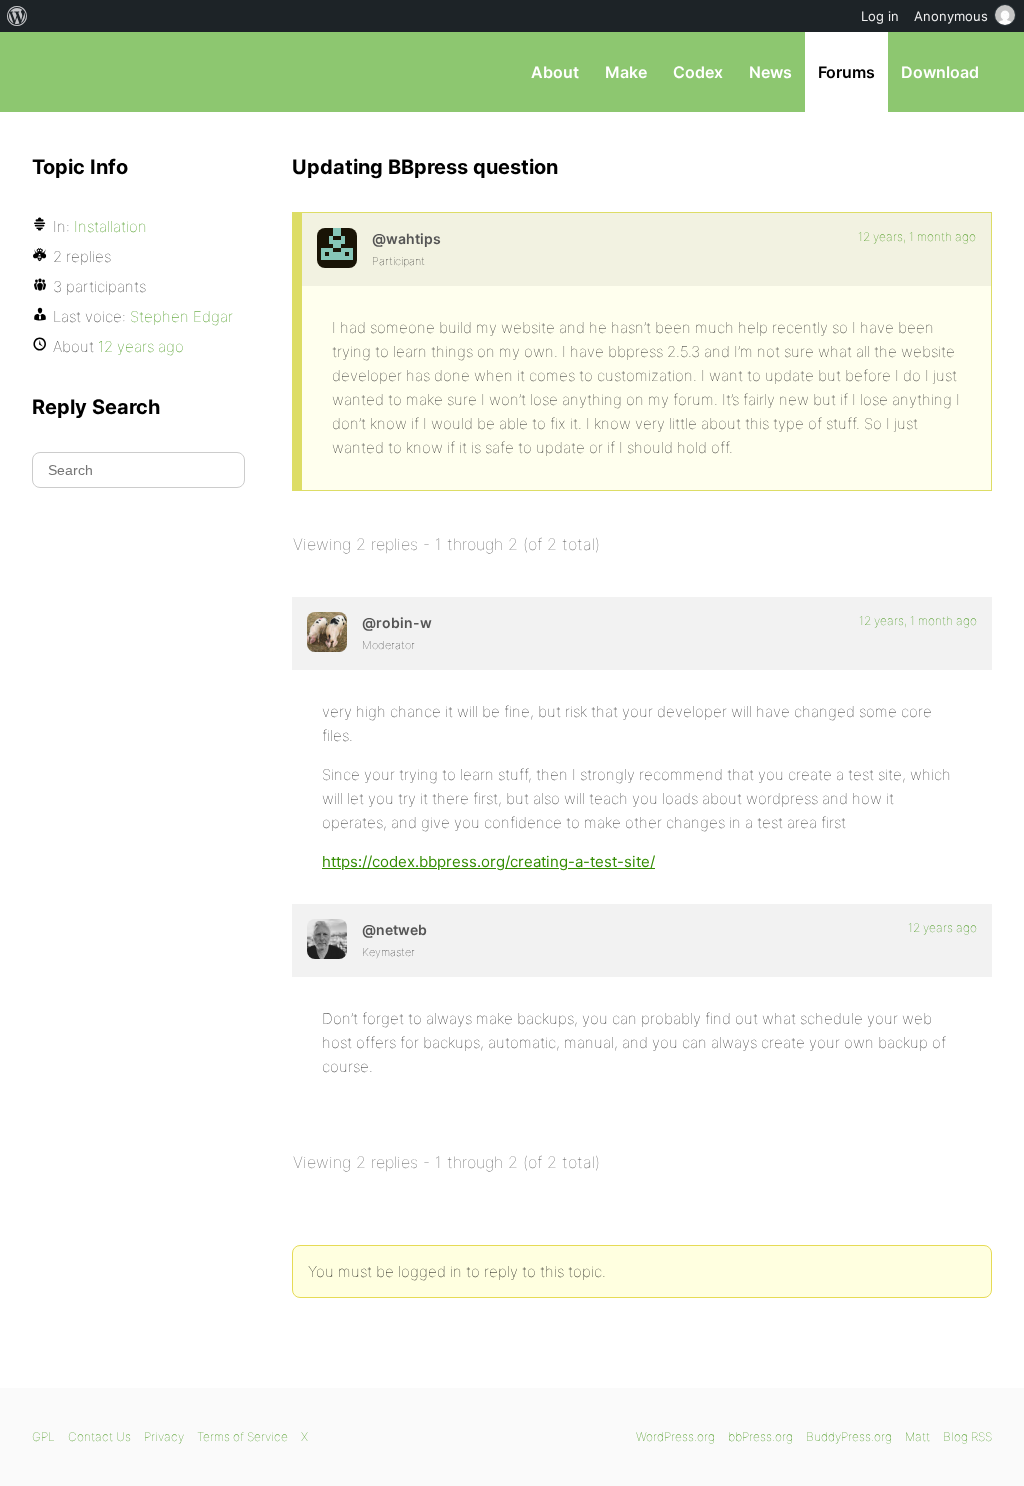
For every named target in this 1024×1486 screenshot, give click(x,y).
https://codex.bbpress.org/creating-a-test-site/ (488, 861)
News (770, 72)
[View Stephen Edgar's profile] (327, 939)
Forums (846, 72)
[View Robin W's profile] (327, 632)
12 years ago (942, 927)
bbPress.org (136, 72)
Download (940, 72)
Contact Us (99, 1436)
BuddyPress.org (849, 1436)
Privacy (164, 1436)
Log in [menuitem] (880, 16)
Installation (110, 226)
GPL (43, 1436)
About (555, 72)
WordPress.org (675, 1436)
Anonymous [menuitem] (951, 16)
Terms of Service (242, 1436)
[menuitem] (17, 16)
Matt (917, 1436)
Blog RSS (967, 1436)
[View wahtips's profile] (337, 248)
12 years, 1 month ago (917, 236)
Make (626, 72)
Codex (698, 72)
